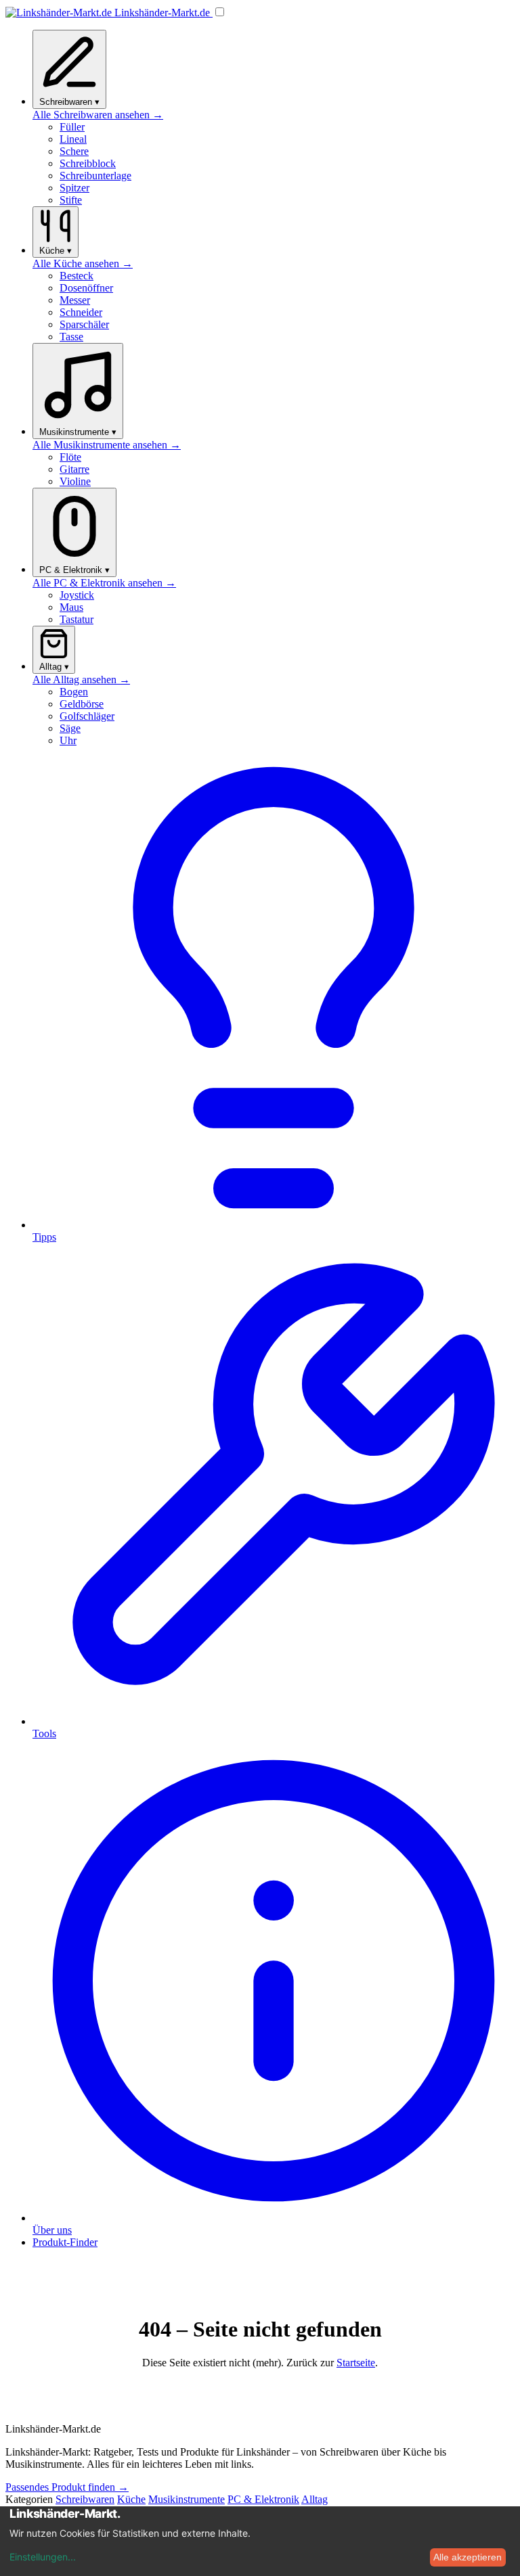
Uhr (68, 740)
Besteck (77, 276)
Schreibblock (88, 163)
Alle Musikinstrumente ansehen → (107, 445)
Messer (75, 300)
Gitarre (74, 469)
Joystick (77, 595)
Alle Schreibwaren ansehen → (98, 115)
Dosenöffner (86, 288)
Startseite (356, 2363)
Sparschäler (84, 324)
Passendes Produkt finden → (67, 2487)
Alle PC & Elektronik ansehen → (104, 583)
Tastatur (77, 619)
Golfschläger (87, 716)
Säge (70, 728)
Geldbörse (82, 704)
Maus (71, 607)
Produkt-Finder (65, 2242)
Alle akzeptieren (468, 2557)
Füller (72, 127)
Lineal (73, 139)
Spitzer (74, 188)
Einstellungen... (43, 2557)
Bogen (74, 692)
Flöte (70, 457)
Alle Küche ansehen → (83, 263)
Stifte (71, 200)
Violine (75, 481)
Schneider (81, 312)
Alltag (315, 2499)
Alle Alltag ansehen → (81, 680)
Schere (74, 151)
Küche (131, 2499)
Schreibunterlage (95, 176)
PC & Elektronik (263, 2499)
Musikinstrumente (187, 2499)
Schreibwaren (85, 2499)
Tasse (71, 337)
